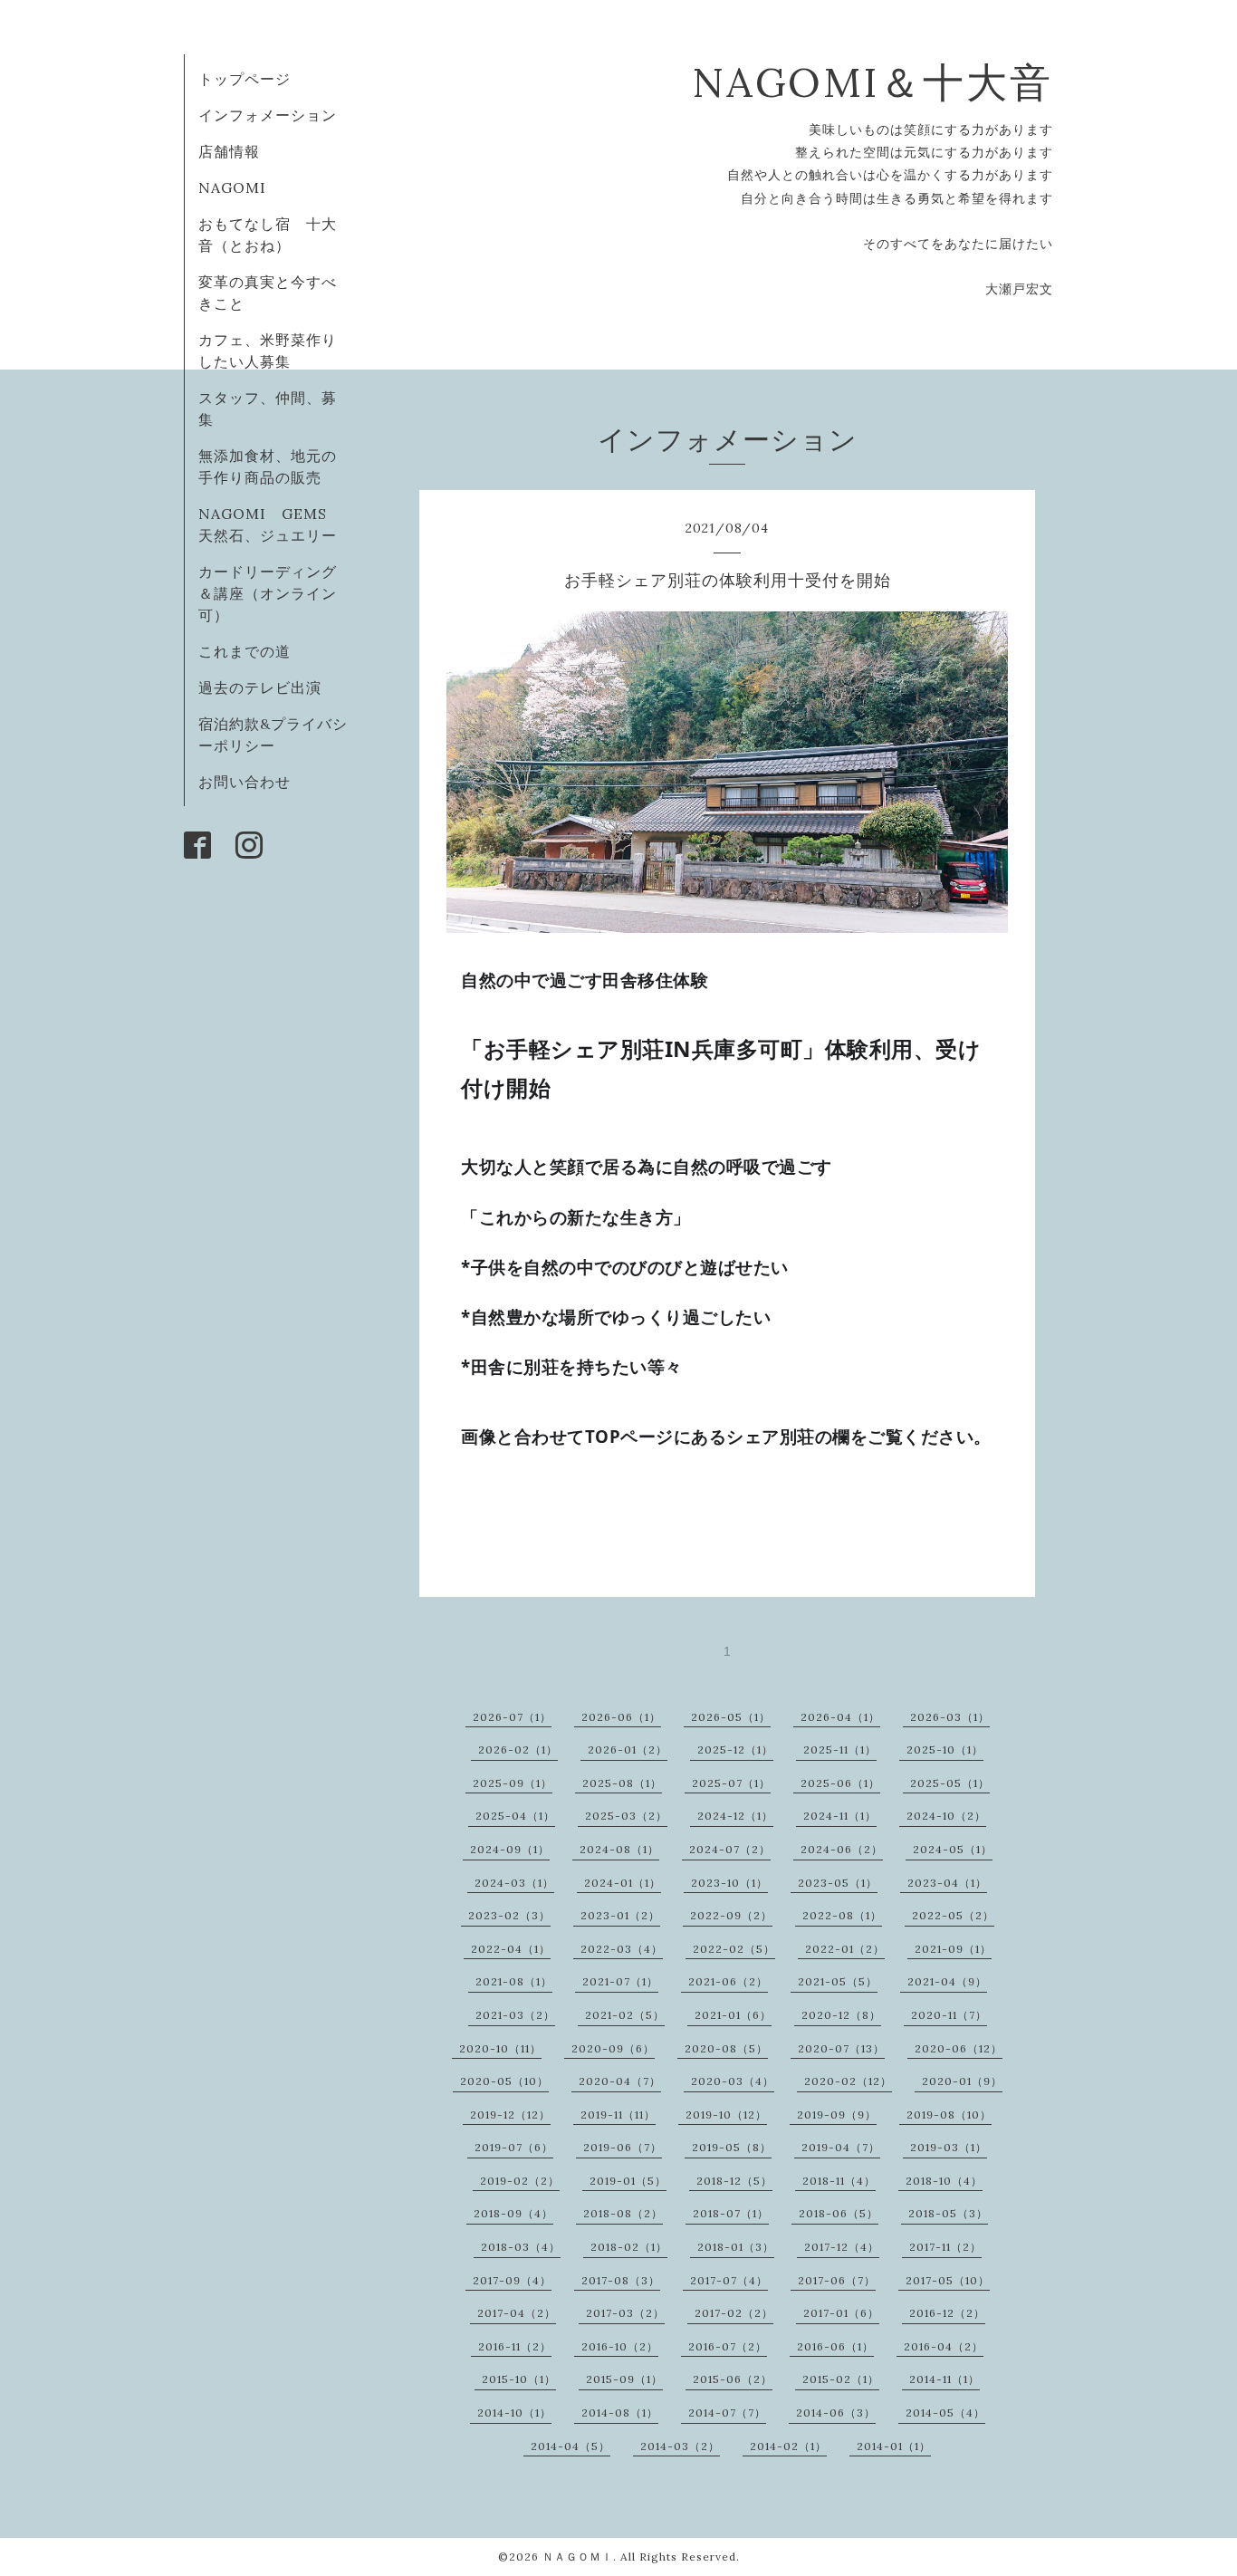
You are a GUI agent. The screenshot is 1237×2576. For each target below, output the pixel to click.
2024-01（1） (623, 1883)
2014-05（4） (945, 2413)
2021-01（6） (733, 2015)
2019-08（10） (949, 2115)
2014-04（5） (571, 2446)
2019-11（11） (618, 2115)
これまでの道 (245, 651)
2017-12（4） (842, 2247)
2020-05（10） (504, 2081)
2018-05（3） (948, 2213)
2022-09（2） (731, 1915)
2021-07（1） (620, 1981)
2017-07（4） (729, 2280)
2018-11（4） (839, 2181)
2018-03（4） (521, 2247)
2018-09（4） (513, 2213)
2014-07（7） (727, 2413)
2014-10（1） (514, 2413)
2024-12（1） (735, 1816)
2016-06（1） (835, 2346)
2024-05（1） (953, 1849)
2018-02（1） (629, 2247)
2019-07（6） (514, 2147)
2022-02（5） (734, 1949)
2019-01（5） (628, 2181)
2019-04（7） (841, 2147)
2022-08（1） (842, 1915)
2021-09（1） (953, 1949)
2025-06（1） (840, 1783)
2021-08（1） (514, 1981)
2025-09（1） (513, 1783)
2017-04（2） (517, 2313)
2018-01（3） (736, 2247)
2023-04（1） (947, 1883)
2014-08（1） (620, 2413)
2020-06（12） (959, 2048)
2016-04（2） (944, 2346)
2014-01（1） (894, 2446)
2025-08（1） (622, 1783)
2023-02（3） (509, 1915)
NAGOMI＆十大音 (873, 82)
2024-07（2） (730, 1849)
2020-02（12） (848, 2081)
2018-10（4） (944, 2181)
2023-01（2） (620, 1915)
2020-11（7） (949, 2015)
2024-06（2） (842, 1849)
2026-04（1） (840, 1717)
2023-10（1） (729, 1883)
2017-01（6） (841, 2313)
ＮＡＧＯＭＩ (578, 2557)
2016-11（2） (515, 2346)
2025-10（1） (945, 1749)
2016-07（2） (728, 2346)
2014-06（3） (836, 2413)
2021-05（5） (838, 1981)
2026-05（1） (731, 1717)
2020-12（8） (841, 2015)
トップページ (245, 79)
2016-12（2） (947, 2313)
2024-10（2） (946, 1816)
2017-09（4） (512, 2280)
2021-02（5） (625, 2015)
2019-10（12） (726, 2115)
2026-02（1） (518, 1749)
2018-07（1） (731, 2213)
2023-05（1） (838, 1883)
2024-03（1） (514, 1883)
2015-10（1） (519, 2379)
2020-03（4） (733, 2081)
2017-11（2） (945, 2247)
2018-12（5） (734, 2181)
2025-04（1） (515, 1816)
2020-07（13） (841, 2048)
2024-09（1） (510, 1849)
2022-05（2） (953, 1915)
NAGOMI (240, 187)
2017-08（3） (621, 2280)
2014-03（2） (680, 2446)
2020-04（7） (620, 2081)
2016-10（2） (620, 2346)
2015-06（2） (733, 2379)
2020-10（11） (500, 2048)
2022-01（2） (845, 1949)
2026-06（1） (621, 1717)
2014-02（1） (788, 2446)
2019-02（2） (520, 2181)
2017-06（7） (837, 2280)
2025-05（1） (950, 1783)
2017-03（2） (625, 2313)
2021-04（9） (947, 1981)
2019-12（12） (510, 2115)
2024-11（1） (840, 1816)
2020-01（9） (962, 2081)
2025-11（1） (840, 1749)
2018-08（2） (623, 2213)
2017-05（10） (948, 2280)
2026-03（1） (950, 1717)
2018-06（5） (839, 2213)
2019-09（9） (837, 2115)
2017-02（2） (734, 2313)
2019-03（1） (949, 2147)
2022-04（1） (511, 1949)
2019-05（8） (732, 2147)
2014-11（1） (945, 2379)
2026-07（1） (512, 1717)
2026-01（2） (628, 1749)
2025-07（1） (731, 1783)
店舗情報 (229, 151)
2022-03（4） (622, 1949)
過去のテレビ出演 (260, 687)
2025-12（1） (735, 1749)
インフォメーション (268, 115)
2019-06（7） (623, 2147)
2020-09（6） (613, 2048)
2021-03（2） (515, 2015)
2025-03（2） (626, 1816)
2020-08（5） (726, 2048)
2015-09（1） (624, 2379)
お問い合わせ (245, 782)
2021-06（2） (728, 1981)
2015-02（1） (841, 2379)
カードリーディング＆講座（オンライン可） (268, 593)
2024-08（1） (619, 1849)
